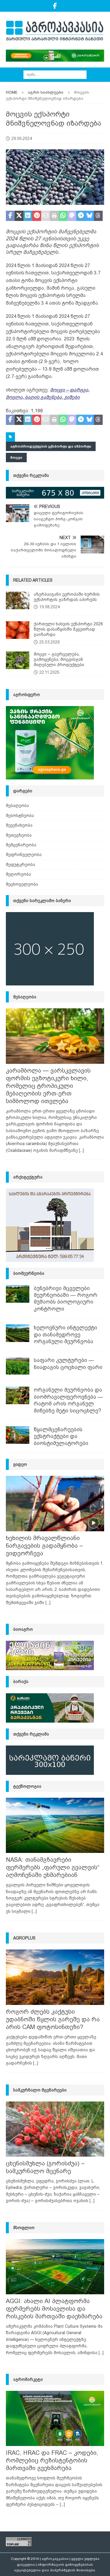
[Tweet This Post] (19, 216)
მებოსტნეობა (20, 816)
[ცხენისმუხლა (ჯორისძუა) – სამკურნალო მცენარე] (55, 2129)
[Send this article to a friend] (45, 216)
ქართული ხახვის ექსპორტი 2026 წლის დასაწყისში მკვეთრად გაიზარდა (68, 629)
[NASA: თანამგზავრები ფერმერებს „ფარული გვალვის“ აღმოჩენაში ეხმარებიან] (55, 1825)
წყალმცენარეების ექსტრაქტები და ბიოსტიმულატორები (61, 1436)
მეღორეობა (18, 874)
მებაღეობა (17, 806)
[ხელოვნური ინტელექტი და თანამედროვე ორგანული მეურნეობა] (18, 1333)
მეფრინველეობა (24, 855)
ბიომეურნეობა (29, 1273)
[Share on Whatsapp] (63, 216)
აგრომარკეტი (28, 2379)
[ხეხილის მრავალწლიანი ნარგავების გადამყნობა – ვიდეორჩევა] (55, 1503)
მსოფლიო (24, 2228)
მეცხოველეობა (22, 884)
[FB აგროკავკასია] (55, 6)
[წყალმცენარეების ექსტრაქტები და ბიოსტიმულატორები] (18, 1435)
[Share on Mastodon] (72, 216)
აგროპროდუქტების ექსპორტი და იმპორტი (51, 446)
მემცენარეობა (21, 845)
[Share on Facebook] (10, 216)
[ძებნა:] (55, 74)
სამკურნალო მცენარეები (40, 2090)
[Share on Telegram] (81, 216)
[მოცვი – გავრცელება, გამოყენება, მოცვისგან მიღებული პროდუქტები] (18, 660)
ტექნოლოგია (27, 1786)
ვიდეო (20, 1464)
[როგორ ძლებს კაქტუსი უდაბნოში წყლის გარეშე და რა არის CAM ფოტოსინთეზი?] (55, 1977)
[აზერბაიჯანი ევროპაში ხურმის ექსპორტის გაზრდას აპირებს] (18, 600)
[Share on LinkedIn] (28, 216)
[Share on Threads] (98, 216)
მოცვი (16, 458)
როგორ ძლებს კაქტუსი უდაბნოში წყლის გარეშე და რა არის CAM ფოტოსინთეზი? (53, 2019)
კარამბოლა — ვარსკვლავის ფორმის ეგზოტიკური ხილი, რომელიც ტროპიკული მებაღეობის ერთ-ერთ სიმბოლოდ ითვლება (48, 1086)
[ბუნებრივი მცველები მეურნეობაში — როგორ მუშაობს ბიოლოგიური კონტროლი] (18, 1294)
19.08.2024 (50, 607)
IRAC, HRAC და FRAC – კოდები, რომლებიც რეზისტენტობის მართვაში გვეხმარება (52, 2460)
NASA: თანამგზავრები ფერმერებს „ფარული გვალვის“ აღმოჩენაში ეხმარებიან (53, 1867)
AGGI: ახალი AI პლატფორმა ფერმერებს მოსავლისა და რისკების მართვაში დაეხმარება (54, 2309)
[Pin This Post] (37, 216)
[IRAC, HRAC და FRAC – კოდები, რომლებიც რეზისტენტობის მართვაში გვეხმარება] (55, 2418)
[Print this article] (54, 216)
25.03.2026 (50, 642)
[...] (81, 1150)
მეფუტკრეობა (21, 865)
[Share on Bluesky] (89, 216)
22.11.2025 (49, 672)
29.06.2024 (22, 139)
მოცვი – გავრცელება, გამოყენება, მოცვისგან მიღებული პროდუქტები (59, 659)
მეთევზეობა (19, 835)
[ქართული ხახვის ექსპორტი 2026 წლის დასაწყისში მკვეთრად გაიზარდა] (18, 630)
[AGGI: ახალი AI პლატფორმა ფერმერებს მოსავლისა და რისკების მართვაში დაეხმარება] (55, 2267)
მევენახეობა (19, 825)
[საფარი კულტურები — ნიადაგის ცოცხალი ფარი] (18, 1366)
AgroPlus (24, 1938)
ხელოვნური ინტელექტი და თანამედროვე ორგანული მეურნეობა (65, 1335)
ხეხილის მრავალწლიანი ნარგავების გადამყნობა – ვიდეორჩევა (44, 1546)
